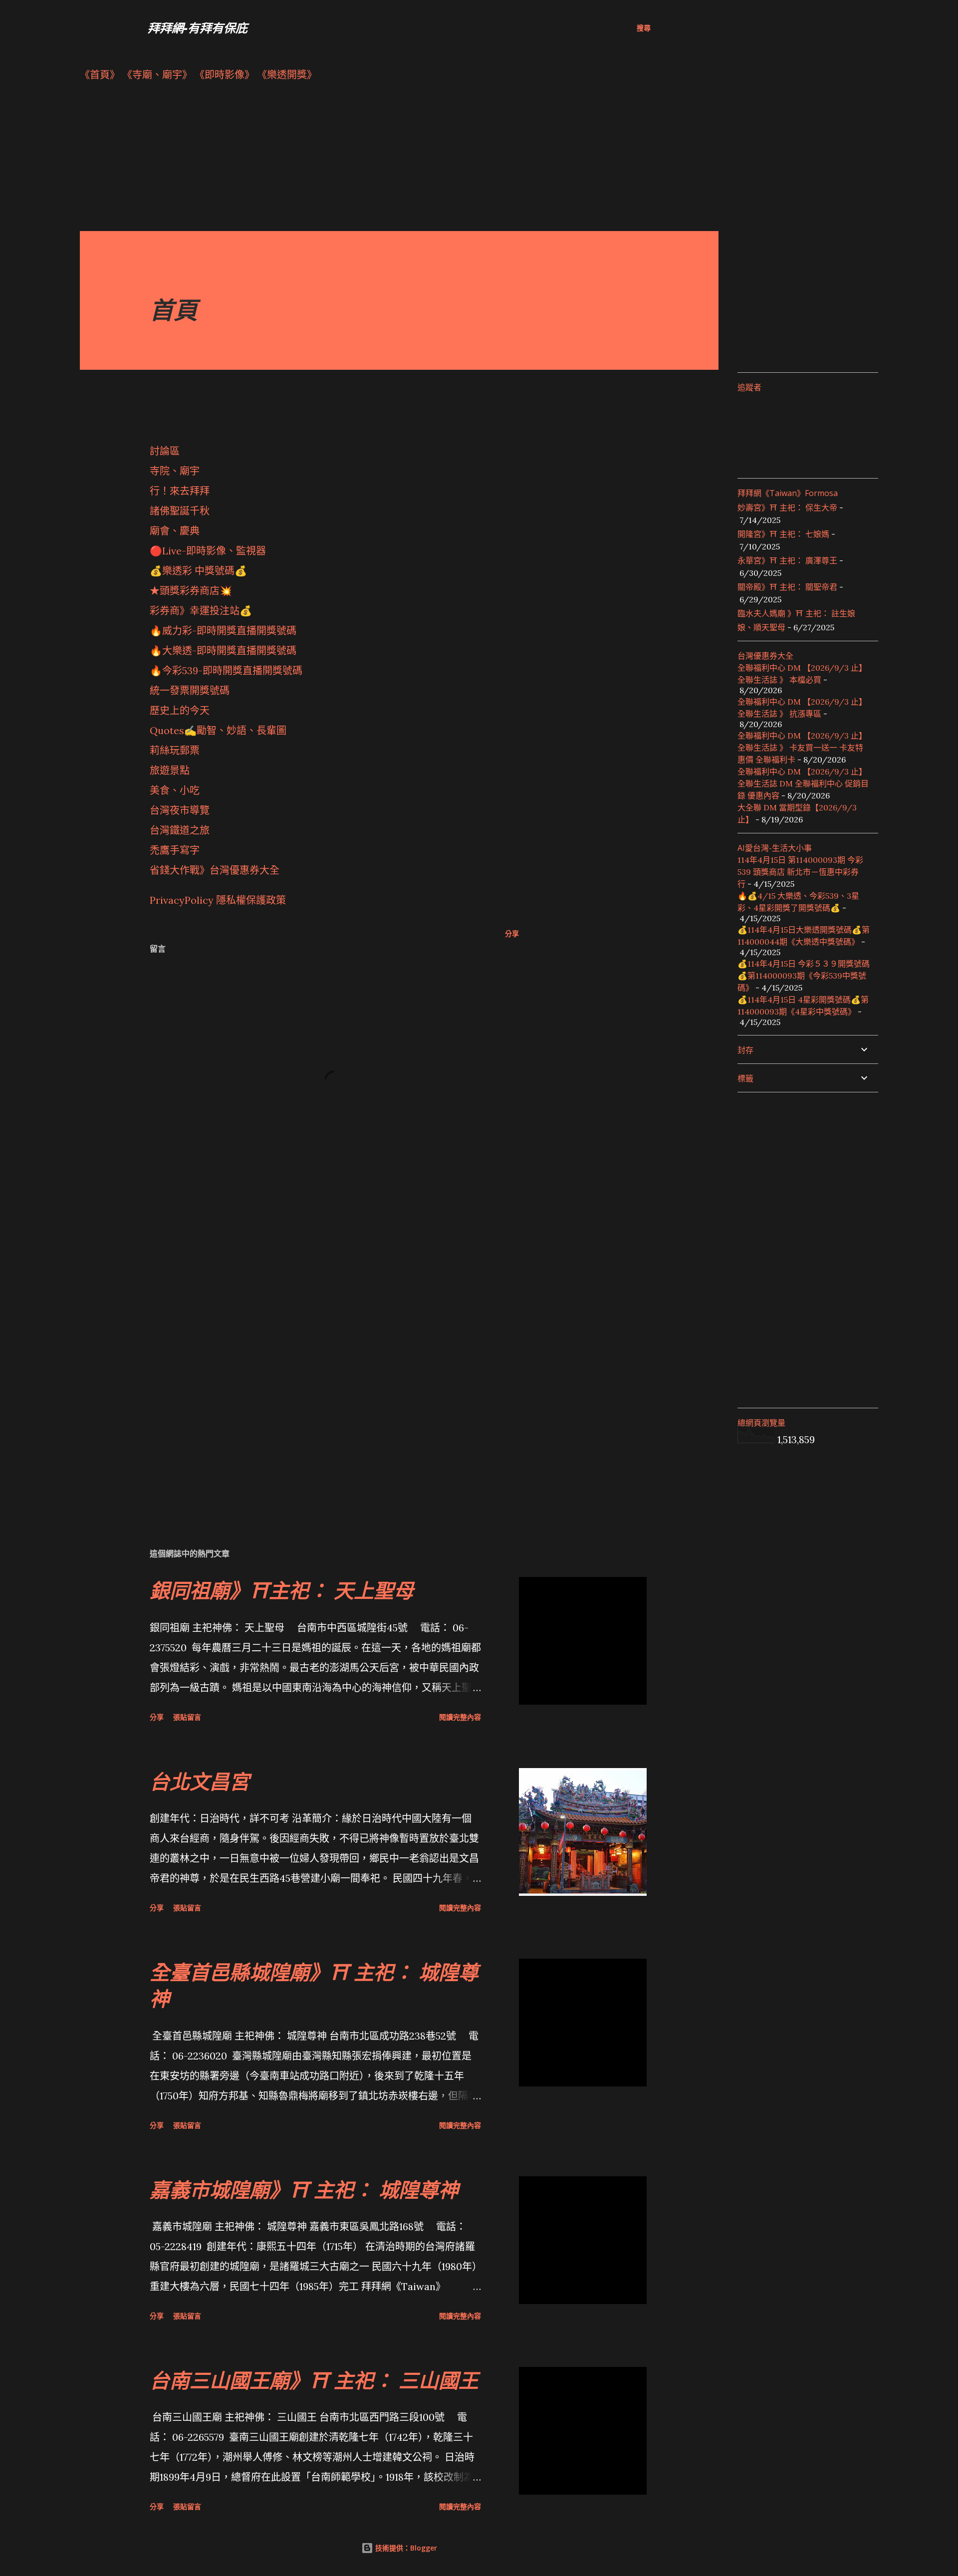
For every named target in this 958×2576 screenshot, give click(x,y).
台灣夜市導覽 (180, 810)
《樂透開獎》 (287, 75)
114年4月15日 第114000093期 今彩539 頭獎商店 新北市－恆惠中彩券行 (800, 872)
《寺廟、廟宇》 (157, 75)
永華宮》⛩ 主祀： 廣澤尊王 (787, 560)
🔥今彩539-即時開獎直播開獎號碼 (226, 670)
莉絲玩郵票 (175, 750)
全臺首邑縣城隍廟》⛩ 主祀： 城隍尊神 (314, 1985)
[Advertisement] (379, 161)
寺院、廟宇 (175, 471)
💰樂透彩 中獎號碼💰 (198, 571)
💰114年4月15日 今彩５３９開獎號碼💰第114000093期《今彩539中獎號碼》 (804, 976)
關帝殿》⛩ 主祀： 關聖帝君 (787, 587)
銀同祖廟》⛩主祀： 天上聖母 (282, 1590)
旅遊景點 (170, 770)
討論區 (165, 451)
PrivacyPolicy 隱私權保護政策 (218, 900)
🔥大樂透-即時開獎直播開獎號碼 (223, 650)
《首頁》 (100, 75)
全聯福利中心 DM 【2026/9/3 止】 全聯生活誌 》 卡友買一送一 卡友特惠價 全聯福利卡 (802, 748)
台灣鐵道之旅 (180, 830)
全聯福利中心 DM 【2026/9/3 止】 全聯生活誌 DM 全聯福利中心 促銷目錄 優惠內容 (803, 783)
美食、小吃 (175, 790)
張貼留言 (187, 1717)
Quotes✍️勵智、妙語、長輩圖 (218, 730)
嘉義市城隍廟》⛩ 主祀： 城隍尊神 (304, 2190)
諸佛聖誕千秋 (180, 511)
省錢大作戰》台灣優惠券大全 (215, 870)
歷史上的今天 (180, 710)
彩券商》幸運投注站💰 (201, 611)
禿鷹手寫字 (175, 850)
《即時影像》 (225, 75)
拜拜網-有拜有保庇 (198, 28)
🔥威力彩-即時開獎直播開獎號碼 (223, 631)
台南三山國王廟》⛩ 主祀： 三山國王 (314, 2380)
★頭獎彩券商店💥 (192, 591)
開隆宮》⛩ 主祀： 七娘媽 (783, 534)
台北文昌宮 (200, 1781)
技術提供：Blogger (405, 2548)
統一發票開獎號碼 (190, 690)
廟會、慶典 (175, 531)
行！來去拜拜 (180, 491)
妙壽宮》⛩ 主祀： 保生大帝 (787, 508)
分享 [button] (512, 933)
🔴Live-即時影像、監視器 (208, 551)
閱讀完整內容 (460, 1717)
